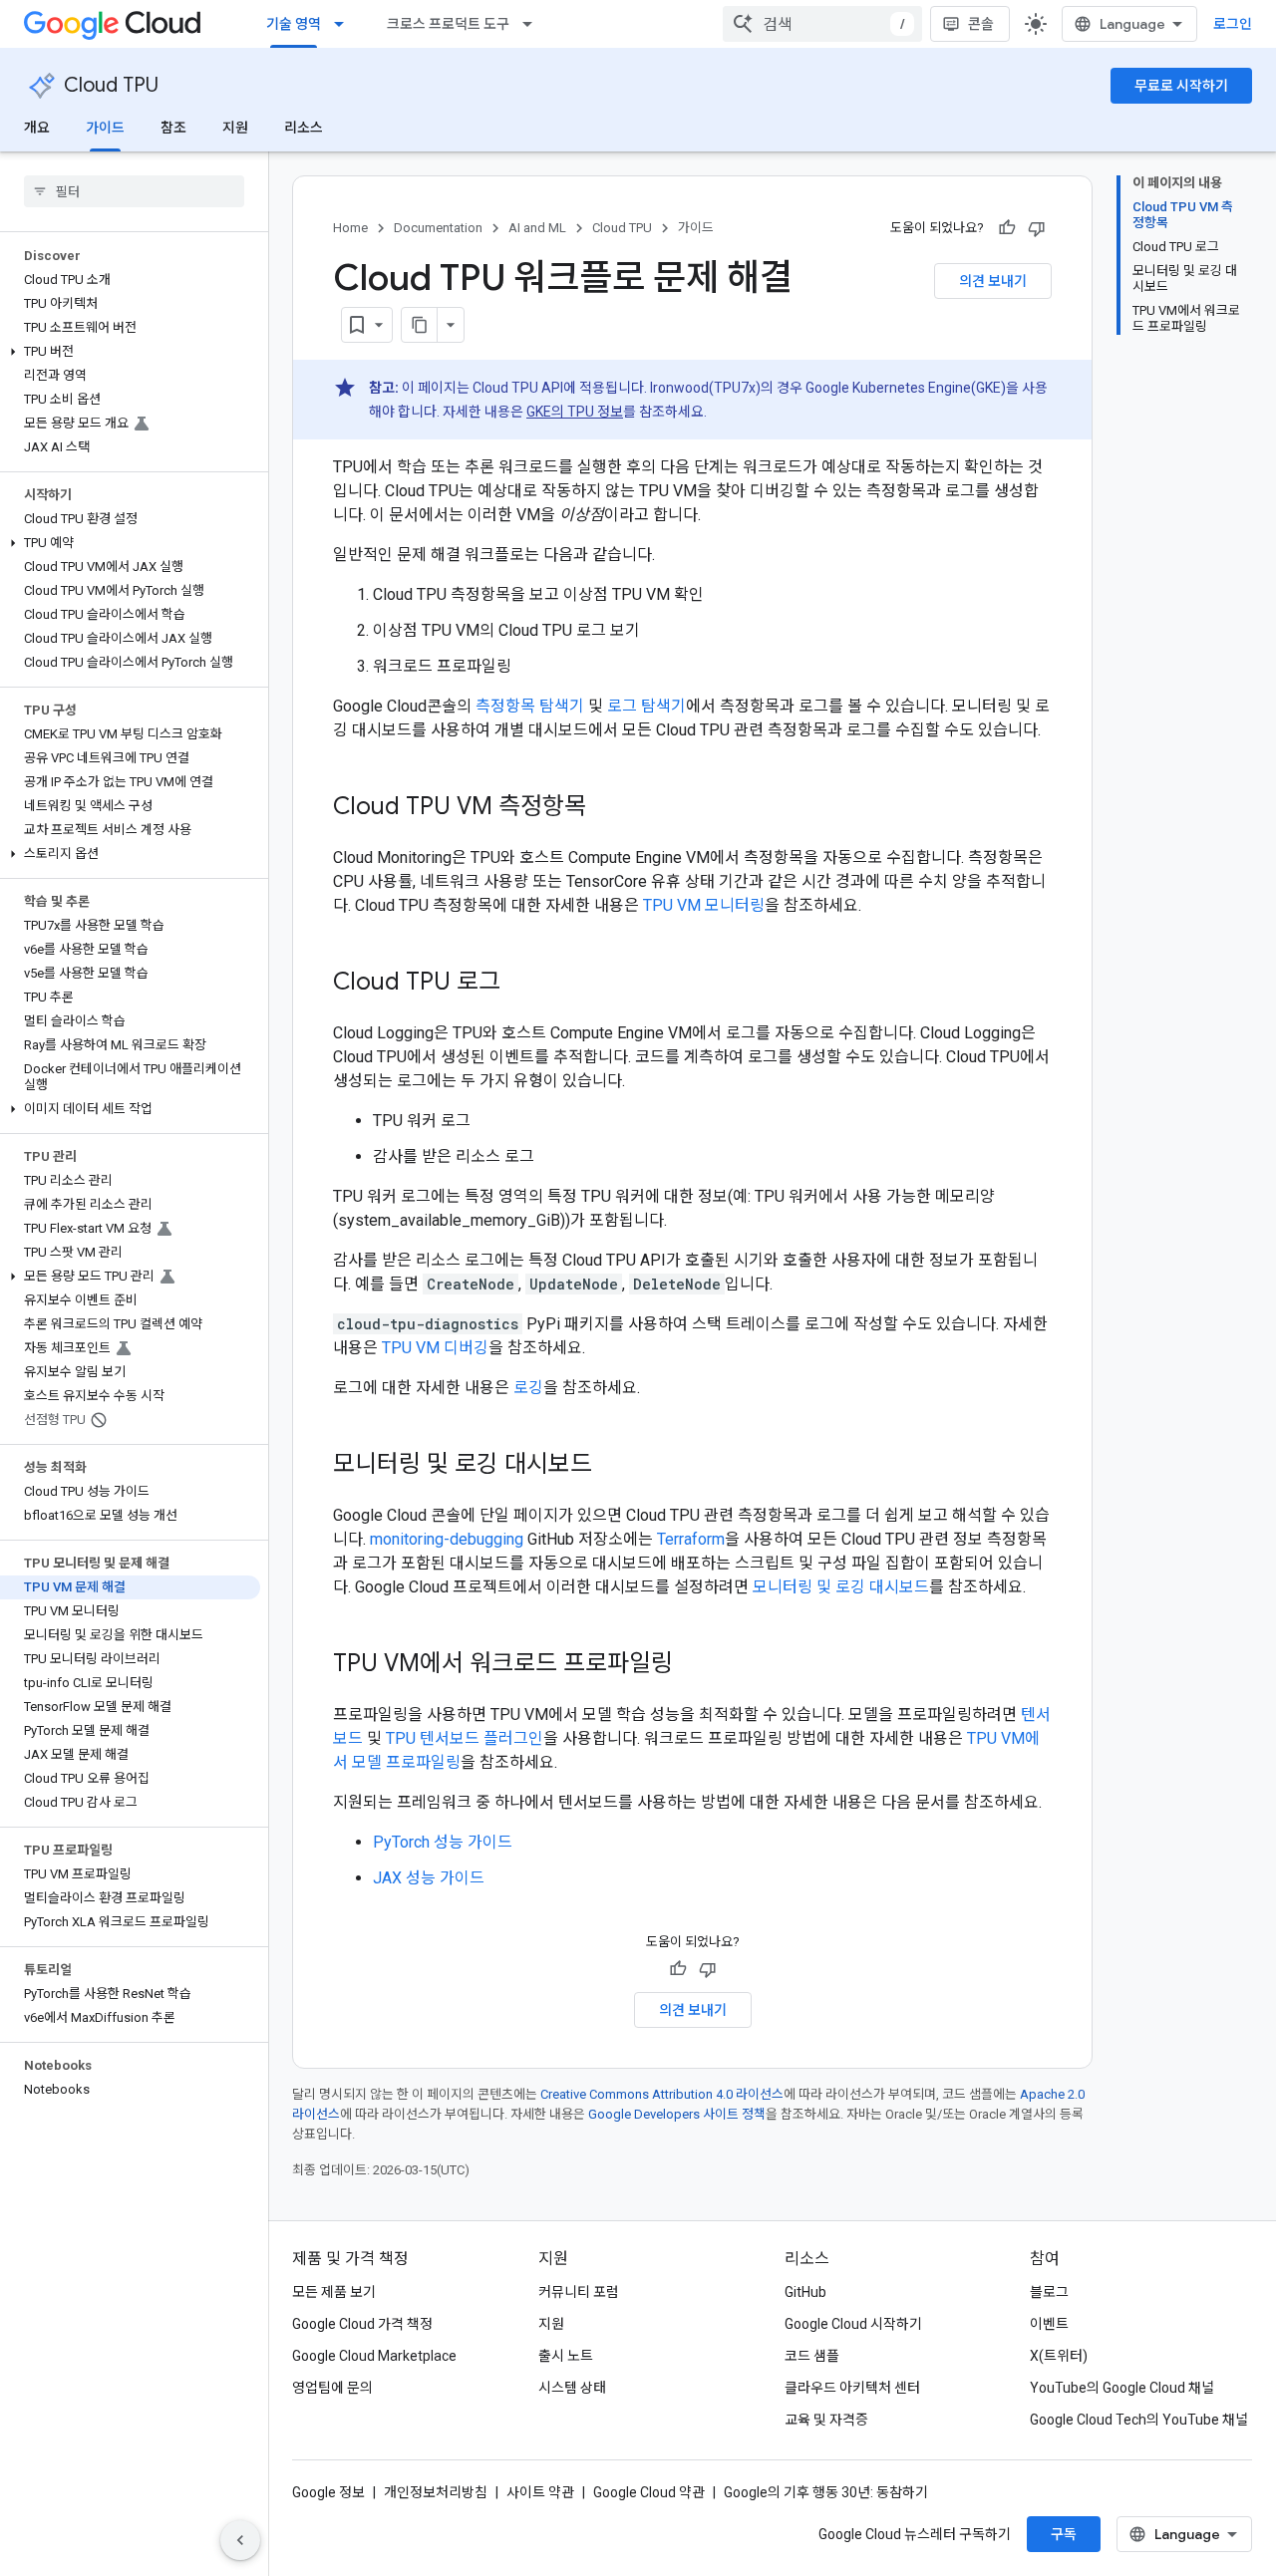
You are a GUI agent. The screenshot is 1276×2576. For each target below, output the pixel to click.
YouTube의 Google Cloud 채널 (1122, 2388)
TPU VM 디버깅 (435, 1348)
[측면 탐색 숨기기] (240, 2540)
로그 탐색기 (646, 706)
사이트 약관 (540, 2492)
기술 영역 (294, 24)
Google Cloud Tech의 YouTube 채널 (1139, 2420)
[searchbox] (134, 191)
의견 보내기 (993, 281)
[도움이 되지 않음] (1037, 228)
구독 (1064, 2534)
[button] (130, 352)
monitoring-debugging (447, 1539)
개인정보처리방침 (436, 2492)
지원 (235, 128)
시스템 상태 (572, 2388)
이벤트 (1049, 2324)
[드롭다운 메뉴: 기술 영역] (345, 24)
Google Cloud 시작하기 (853, 2324)
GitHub (805, 2292)
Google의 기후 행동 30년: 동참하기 (826, 2492)
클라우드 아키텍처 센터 (852, 2388)
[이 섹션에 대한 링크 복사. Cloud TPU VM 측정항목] (606, 808)
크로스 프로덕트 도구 (448, 24)
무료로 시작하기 (1181, 86)
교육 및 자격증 (826, 2420)
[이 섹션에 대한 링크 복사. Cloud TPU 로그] (520, 984)
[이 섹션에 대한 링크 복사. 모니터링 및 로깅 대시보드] (612, 1466)
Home (350, 228)
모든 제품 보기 (334, 2292)
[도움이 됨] (1007, 228)
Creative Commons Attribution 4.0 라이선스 (662, 2094)
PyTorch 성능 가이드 (443, 1842)
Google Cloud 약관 (649, 2492)
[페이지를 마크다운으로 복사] (420, 325)
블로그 (1049, 2292)
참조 (173, 128)
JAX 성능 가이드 (429, 1878)
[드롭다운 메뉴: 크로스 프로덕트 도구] (533, 24)
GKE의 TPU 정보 (575, 412)
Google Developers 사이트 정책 (677, 2114)
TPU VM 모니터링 (704, 905)
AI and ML (537, 228)
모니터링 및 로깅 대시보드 (841, 1587)
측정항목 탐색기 (530, 706)
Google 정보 (328, 2492)
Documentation (438, 228)
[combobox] (822, 24)
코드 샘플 (812, 2356)
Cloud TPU (111, 85)
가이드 (105, 128)
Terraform (691, 1539)
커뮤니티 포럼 (579, 2292)
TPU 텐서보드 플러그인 (465, 1738)
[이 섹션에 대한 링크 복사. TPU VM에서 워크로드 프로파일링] (693, 1665)
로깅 (528, 1388)
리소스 (304, 128)
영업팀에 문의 (332, 2388)
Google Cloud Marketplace (374, 2356)
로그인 (1233, 24)
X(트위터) (1059, 2356)
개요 (37, 128)
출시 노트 (566, 2356)
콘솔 (981, 24)
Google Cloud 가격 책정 (362, 2324)
